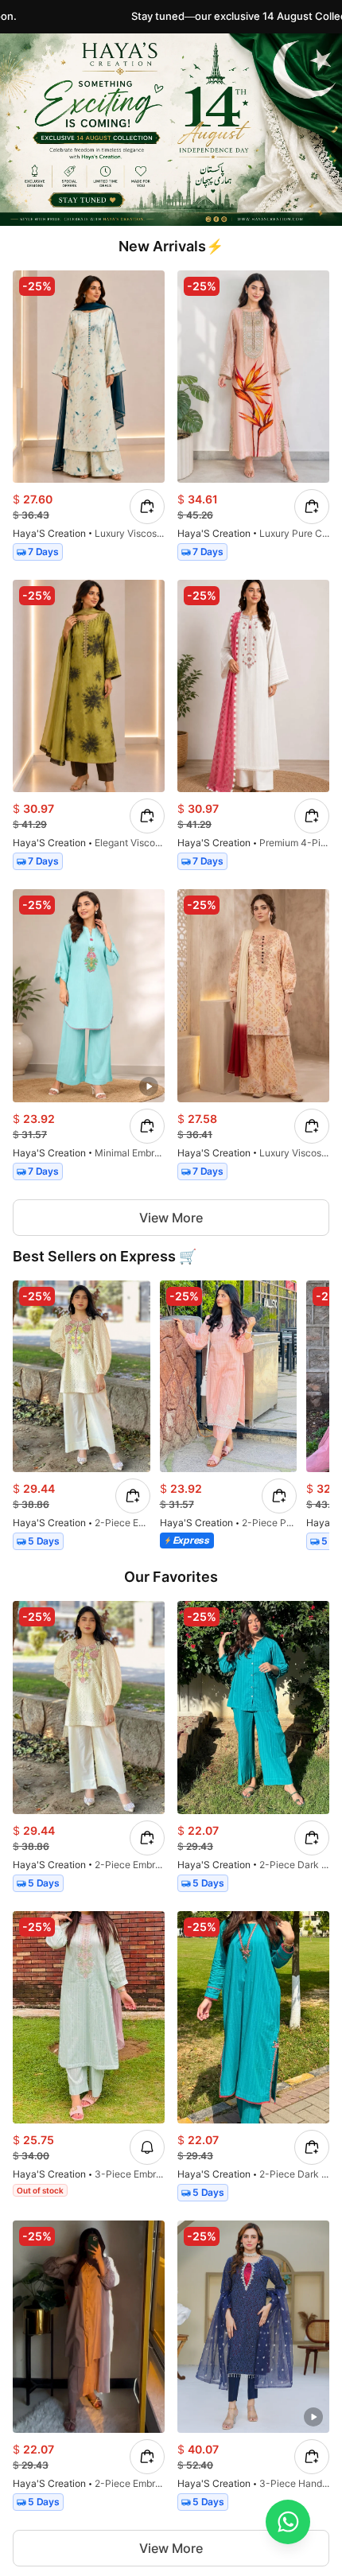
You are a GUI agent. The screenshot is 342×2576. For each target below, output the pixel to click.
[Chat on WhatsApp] (288, 2522)
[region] (171, 1419)
